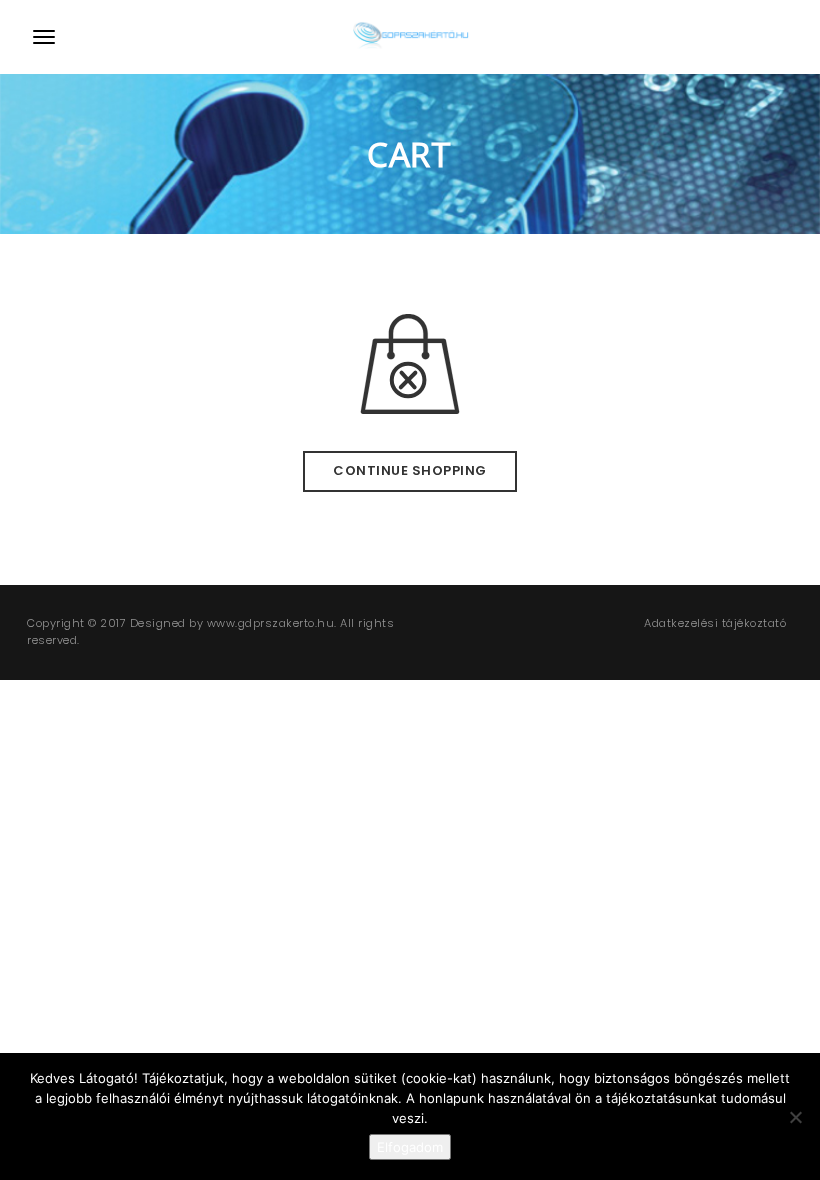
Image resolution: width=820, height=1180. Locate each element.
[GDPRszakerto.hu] (410, 37)
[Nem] (795, 1117)
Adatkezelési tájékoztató (715, 623)
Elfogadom (410, 1147)
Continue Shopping (410, 470)
